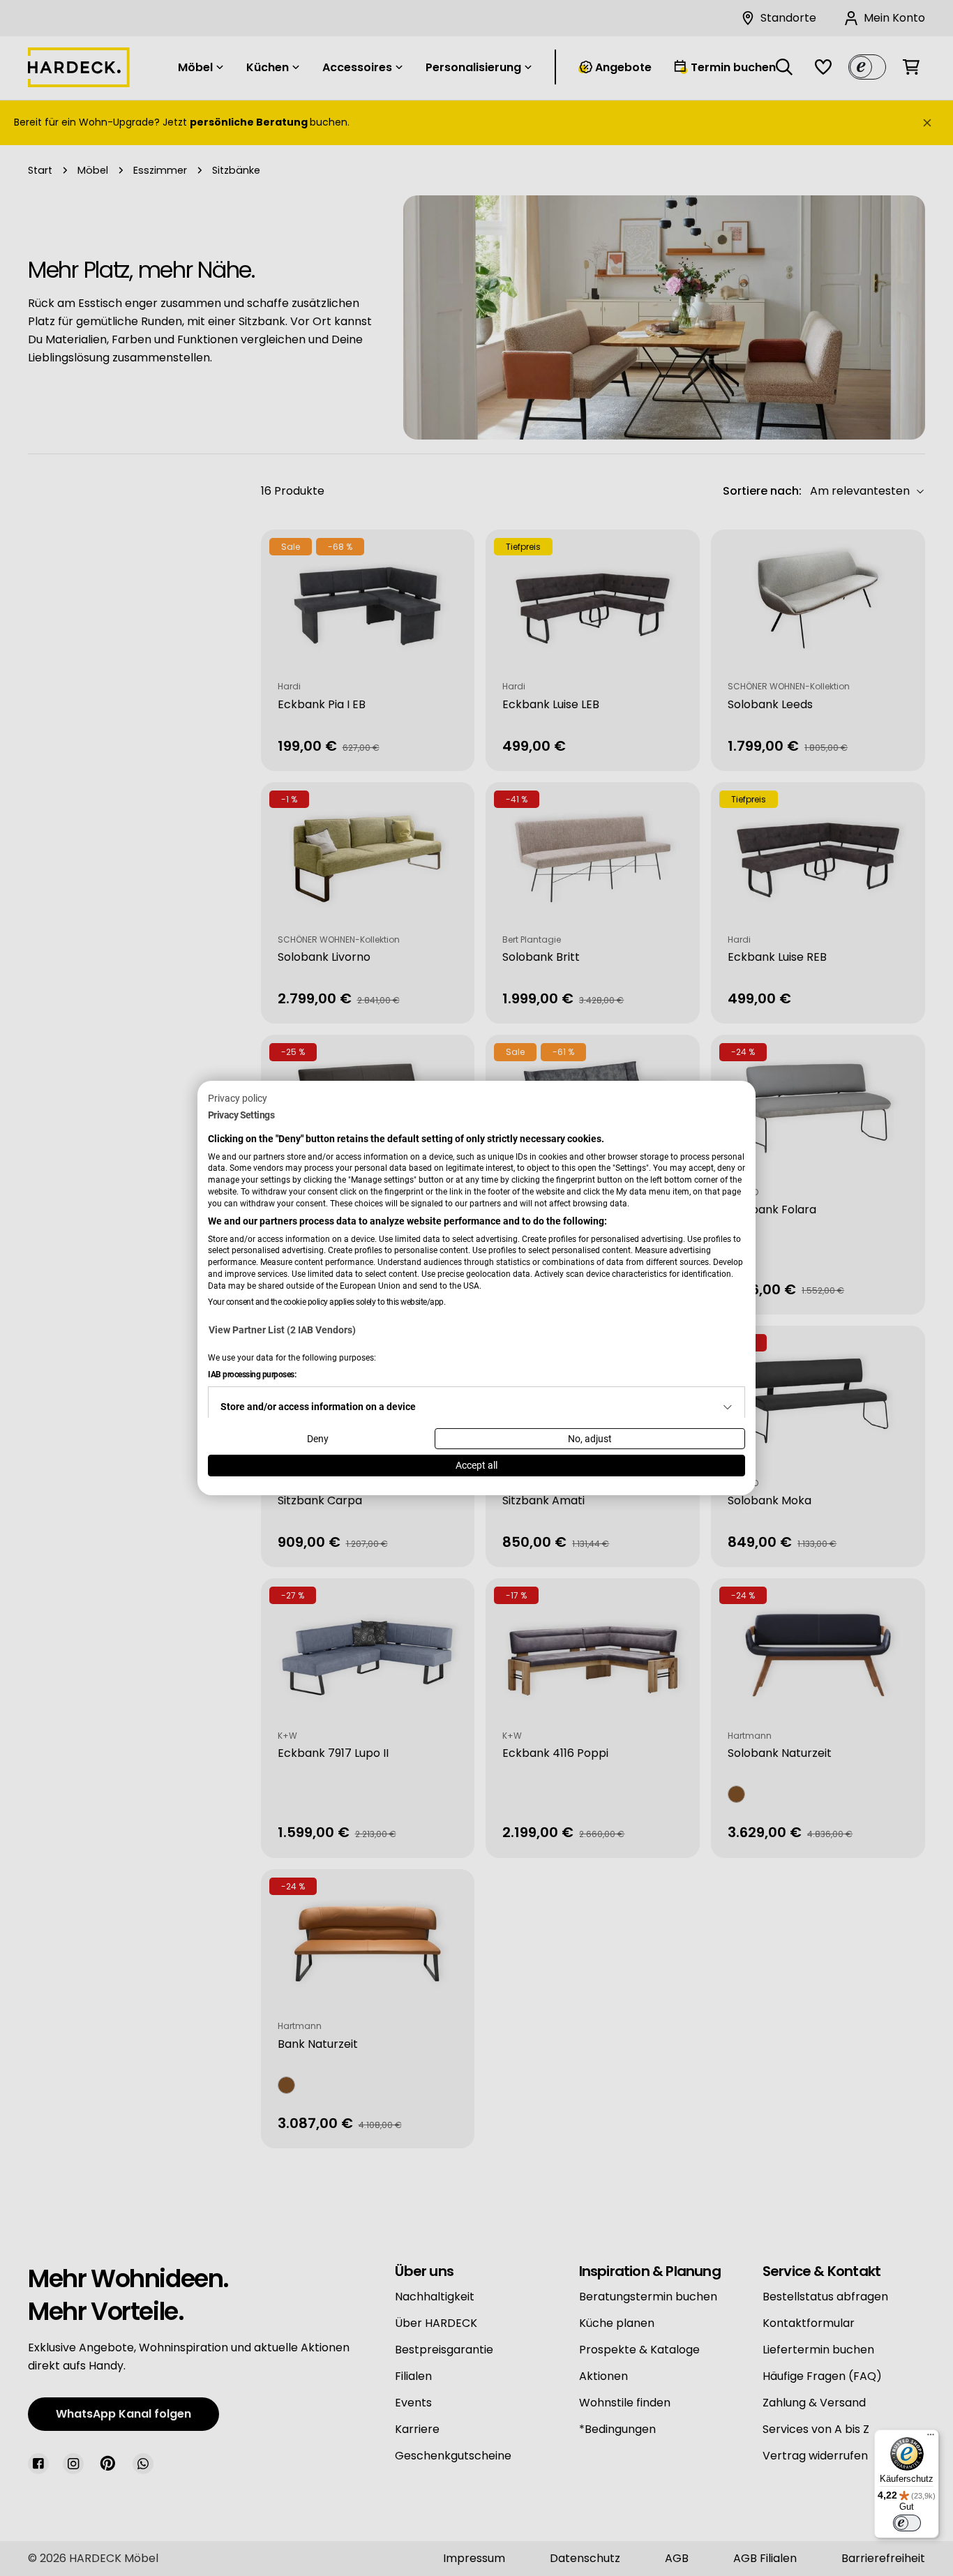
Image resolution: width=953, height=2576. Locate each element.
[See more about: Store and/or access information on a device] (728, 1407)
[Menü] (931, 2438)
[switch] (907, 2523)
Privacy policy (238, 1098)
